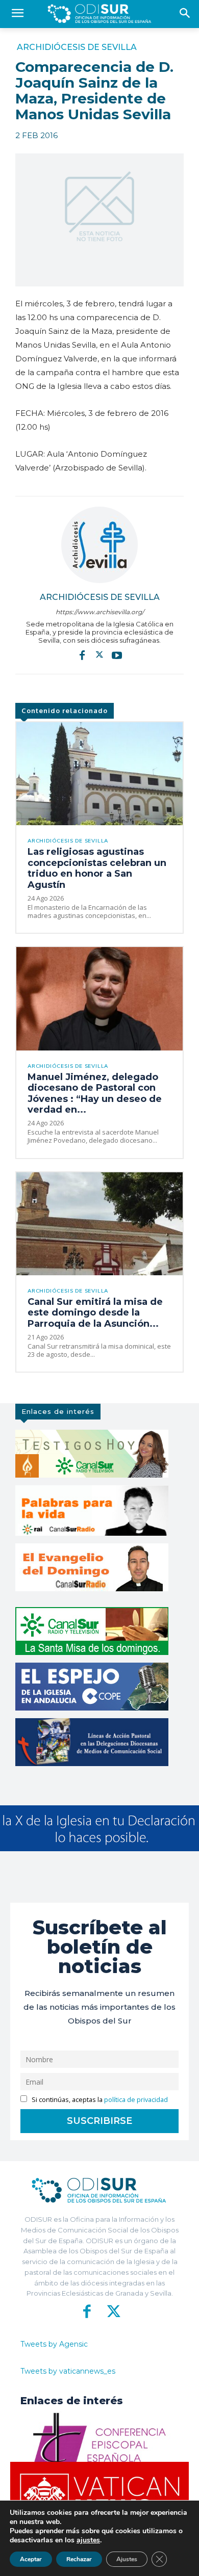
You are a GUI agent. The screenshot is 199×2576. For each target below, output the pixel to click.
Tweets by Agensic (54, 2344)
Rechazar (79, 2559)
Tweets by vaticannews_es (68, 2371)
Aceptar (31, 2559)
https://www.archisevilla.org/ (100, 612)
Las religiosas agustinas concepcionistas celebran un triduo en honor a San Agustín (97, 868)
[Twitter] (99, 655)
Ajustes (127, 2559)
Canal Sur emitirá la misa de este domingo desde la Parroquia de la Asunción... (95, 1313)
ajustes (88, 2540)
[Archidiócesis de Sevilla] (99, 545)
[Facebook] (82, 655)
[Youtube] (117, 655)
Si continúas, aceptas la (99, 2100)
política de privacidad (136, 2100)
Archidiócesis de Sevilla (77, 47)
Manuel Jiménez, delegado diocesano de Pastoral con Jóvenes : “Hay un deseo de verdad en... (95, 1094)
